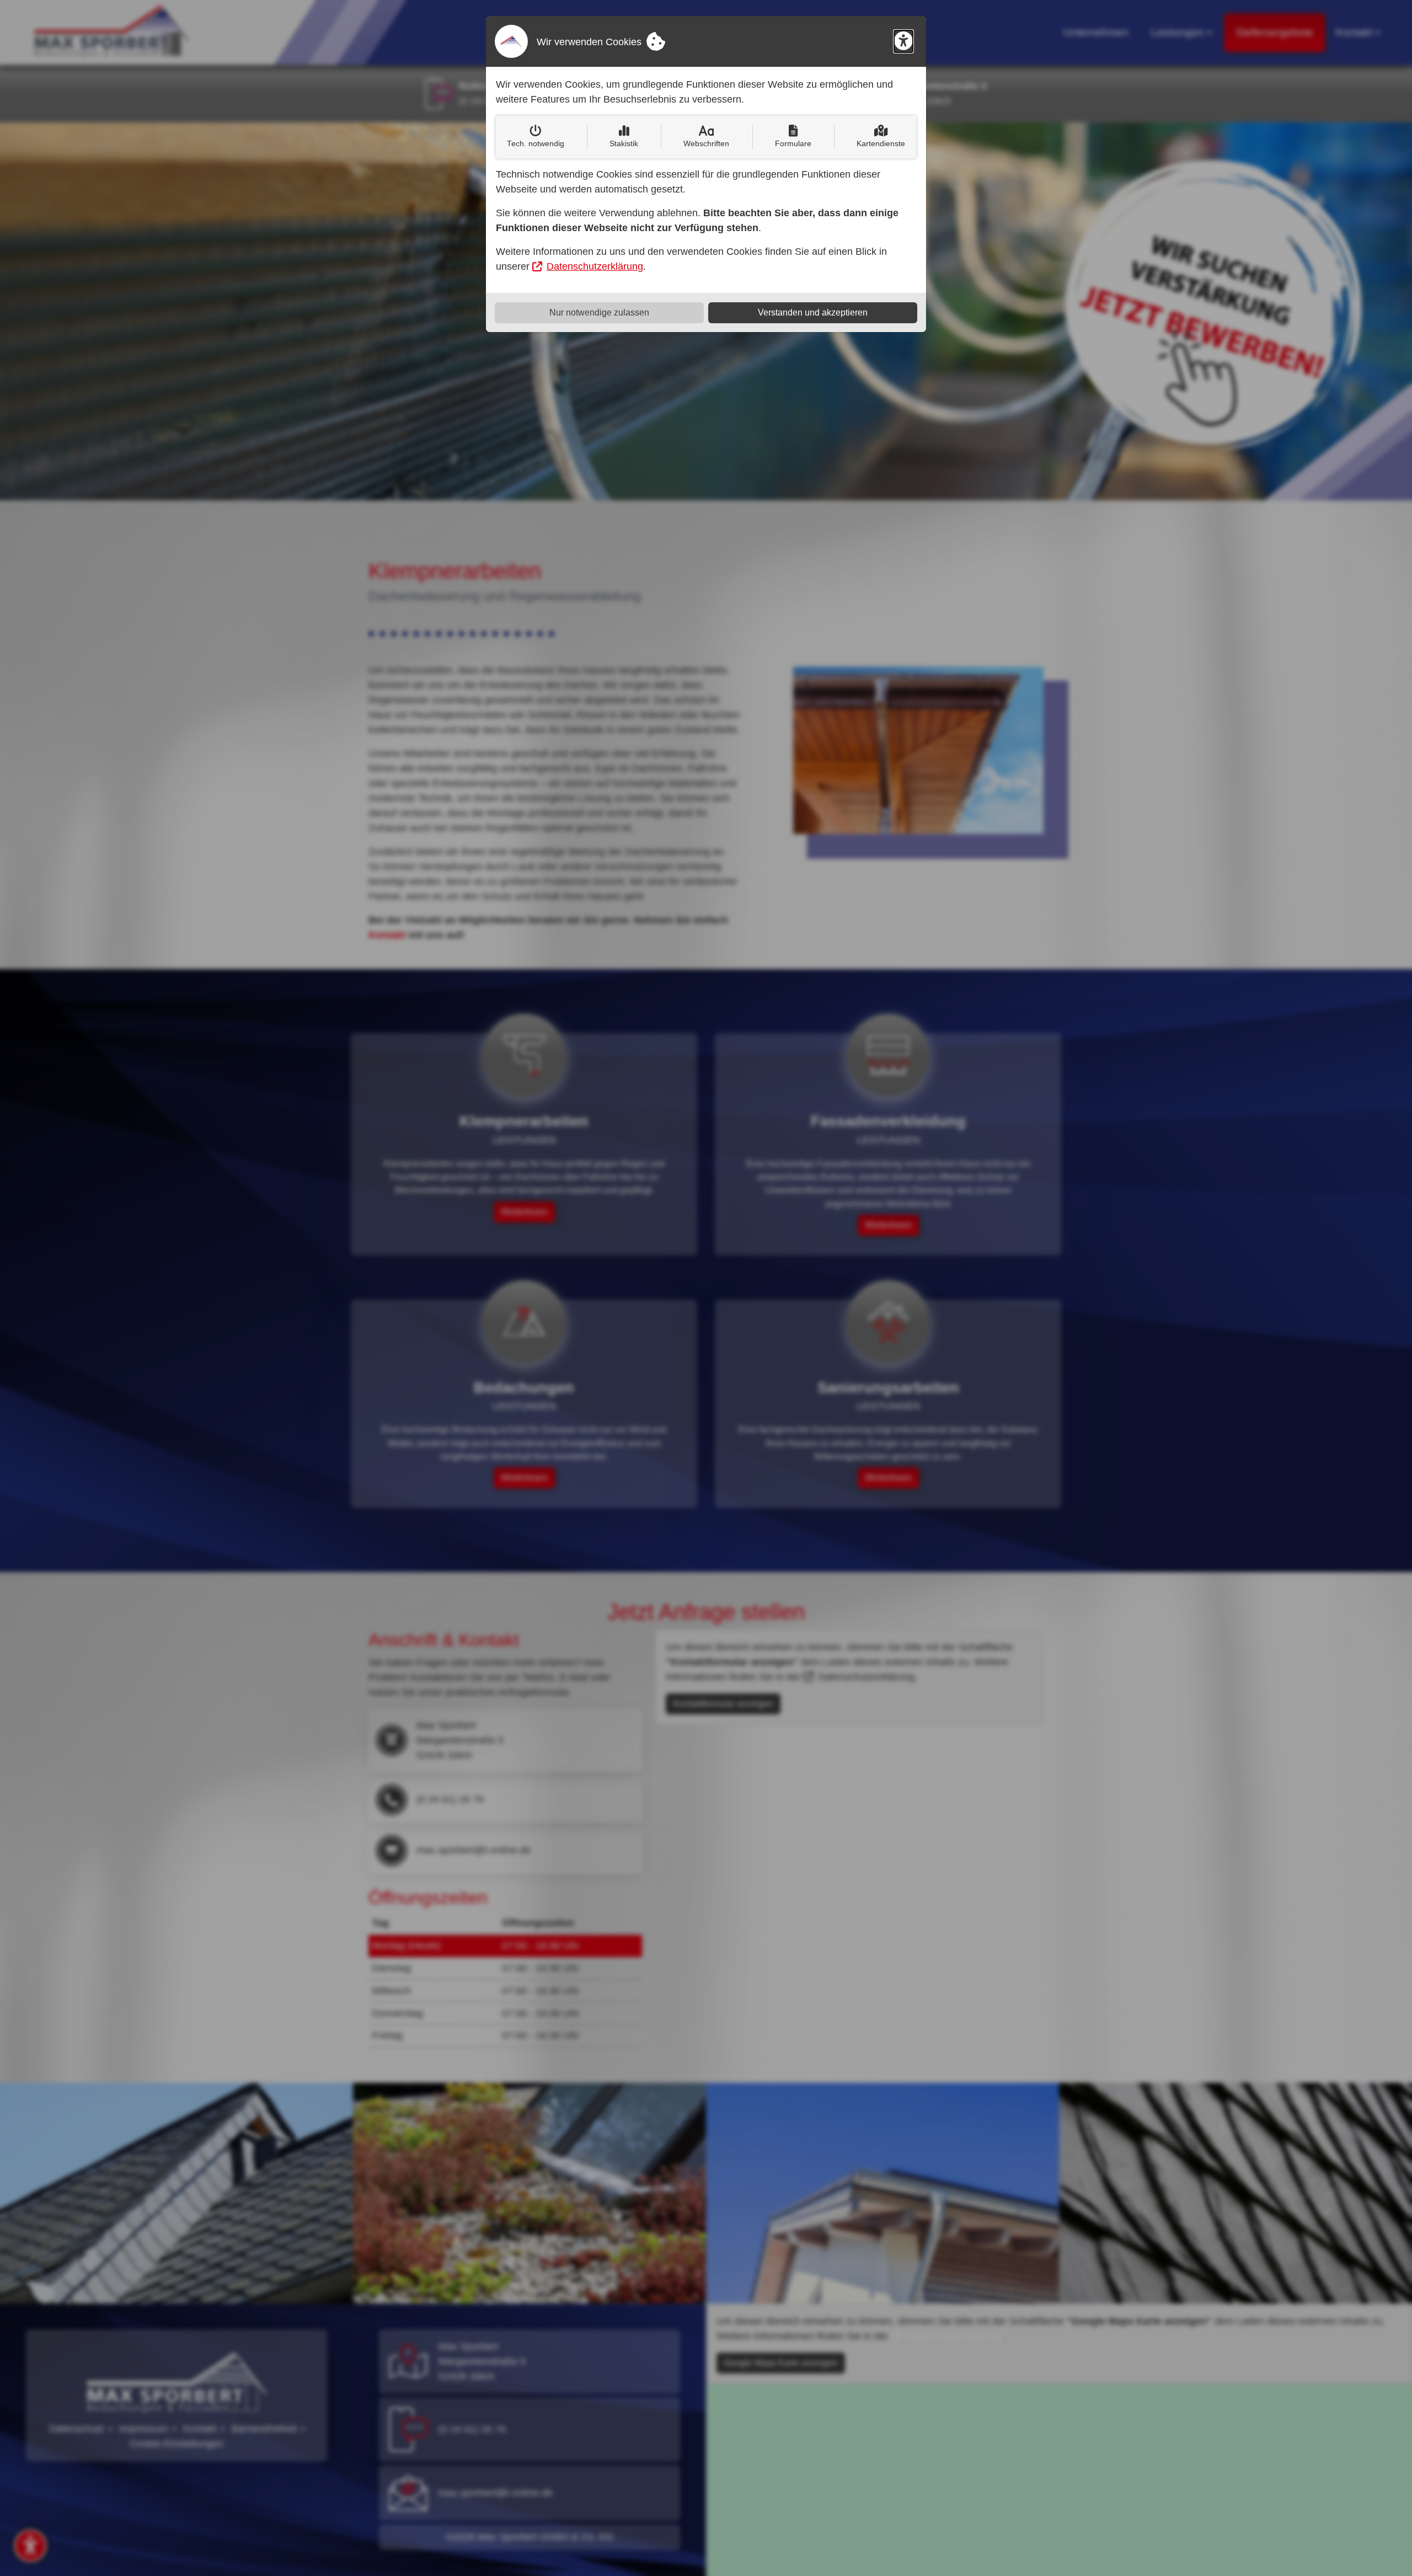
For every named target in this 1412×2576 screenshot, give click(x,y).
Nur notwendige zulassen (599, 312)
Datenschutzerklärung (595, 266)
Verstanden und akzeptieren (813, 312)
